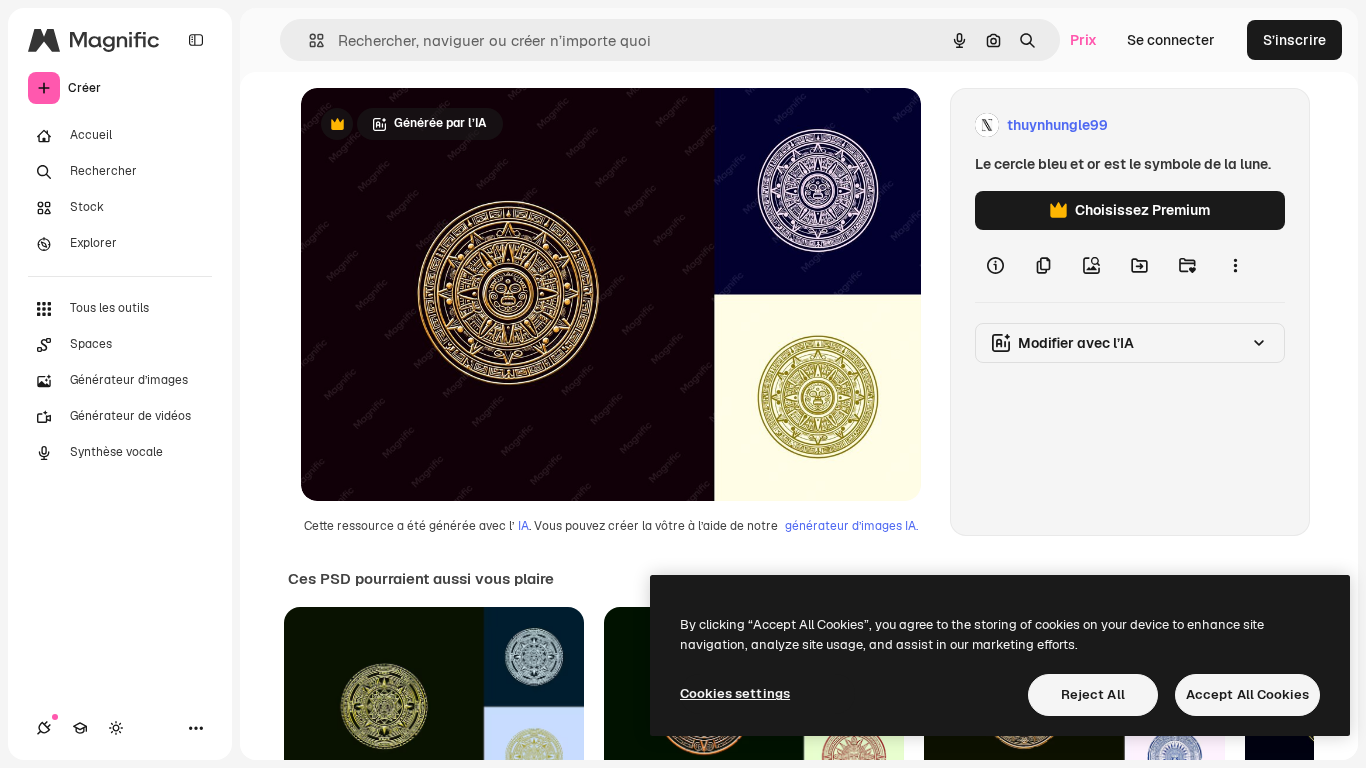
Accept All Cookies (1247, 694)
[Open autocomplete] (308, 40)
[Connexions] (44, 728)
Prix (1083, 40)
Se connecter (1171, 40)
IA (523, 526)
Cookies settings (735, 693)
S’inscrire (1294, 40)
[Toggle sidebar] (196, 40)
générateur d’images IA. (851, 526)
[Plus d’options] (1235, 266)
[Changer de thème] (116, 728)
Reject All (1093, 694)
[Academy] (80, 728)
